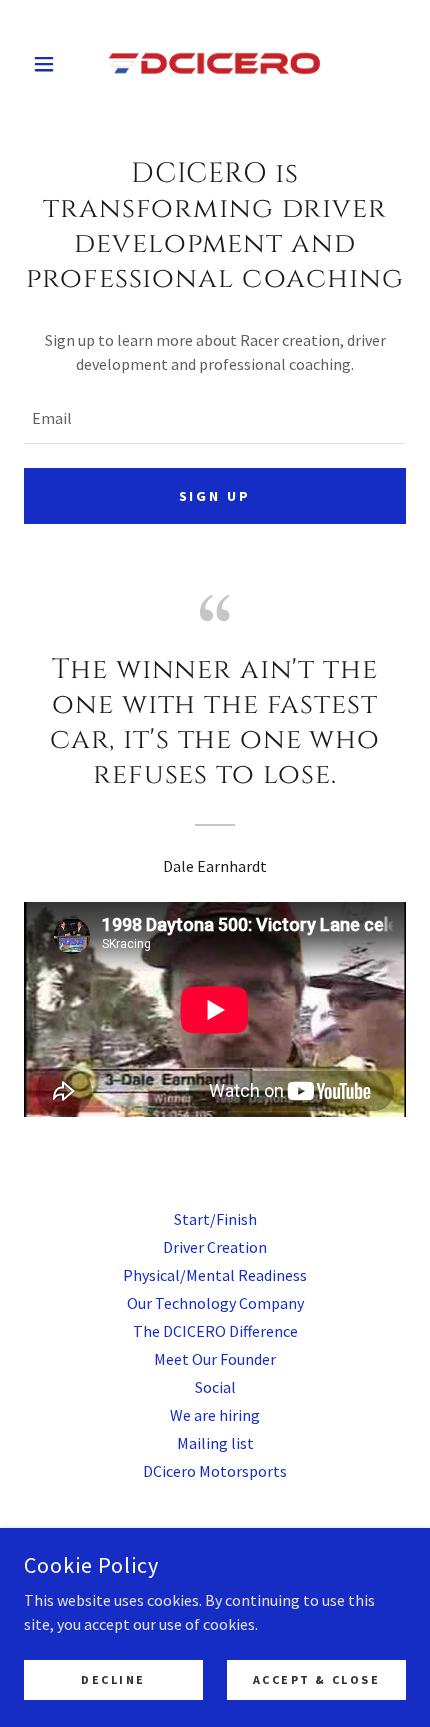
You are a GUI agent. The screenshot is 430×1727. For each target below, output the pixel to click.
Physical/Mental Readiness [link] (215, 1275)
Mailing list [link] (215, 1443)
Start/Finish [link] (215, 1219)
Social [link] (215, 1387)
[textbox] (215, 418)
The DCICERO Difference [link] (215, 1331)
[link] (215, 64)
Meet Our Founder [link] (215, 1359)
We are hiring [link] (215, 1415)
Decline (113, 1679)
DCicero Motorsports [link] (215, 1471)
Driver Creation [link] (215, 1247)
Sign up (215, 496)
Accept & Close (317, 1679)
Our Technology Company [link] (215, 1303)
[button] (52, 64)
